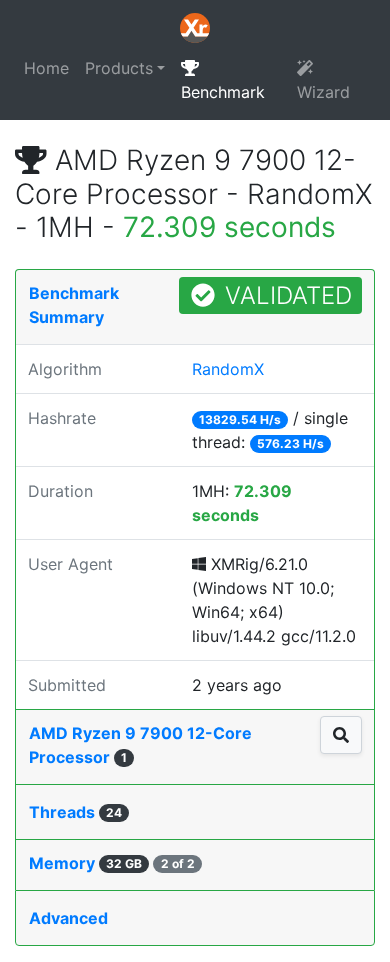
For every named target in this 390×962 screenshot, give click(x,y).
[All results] (341, 735)
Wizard (323, 92)
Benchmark (223, 92)
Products (119, 68)
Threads (75, 812)
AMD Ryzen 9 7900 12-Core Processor (140, 745)
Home (46, 68)
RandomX (228, 369)
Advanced (68, 918)
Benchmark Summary (74, 305)
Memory (112, 863)
